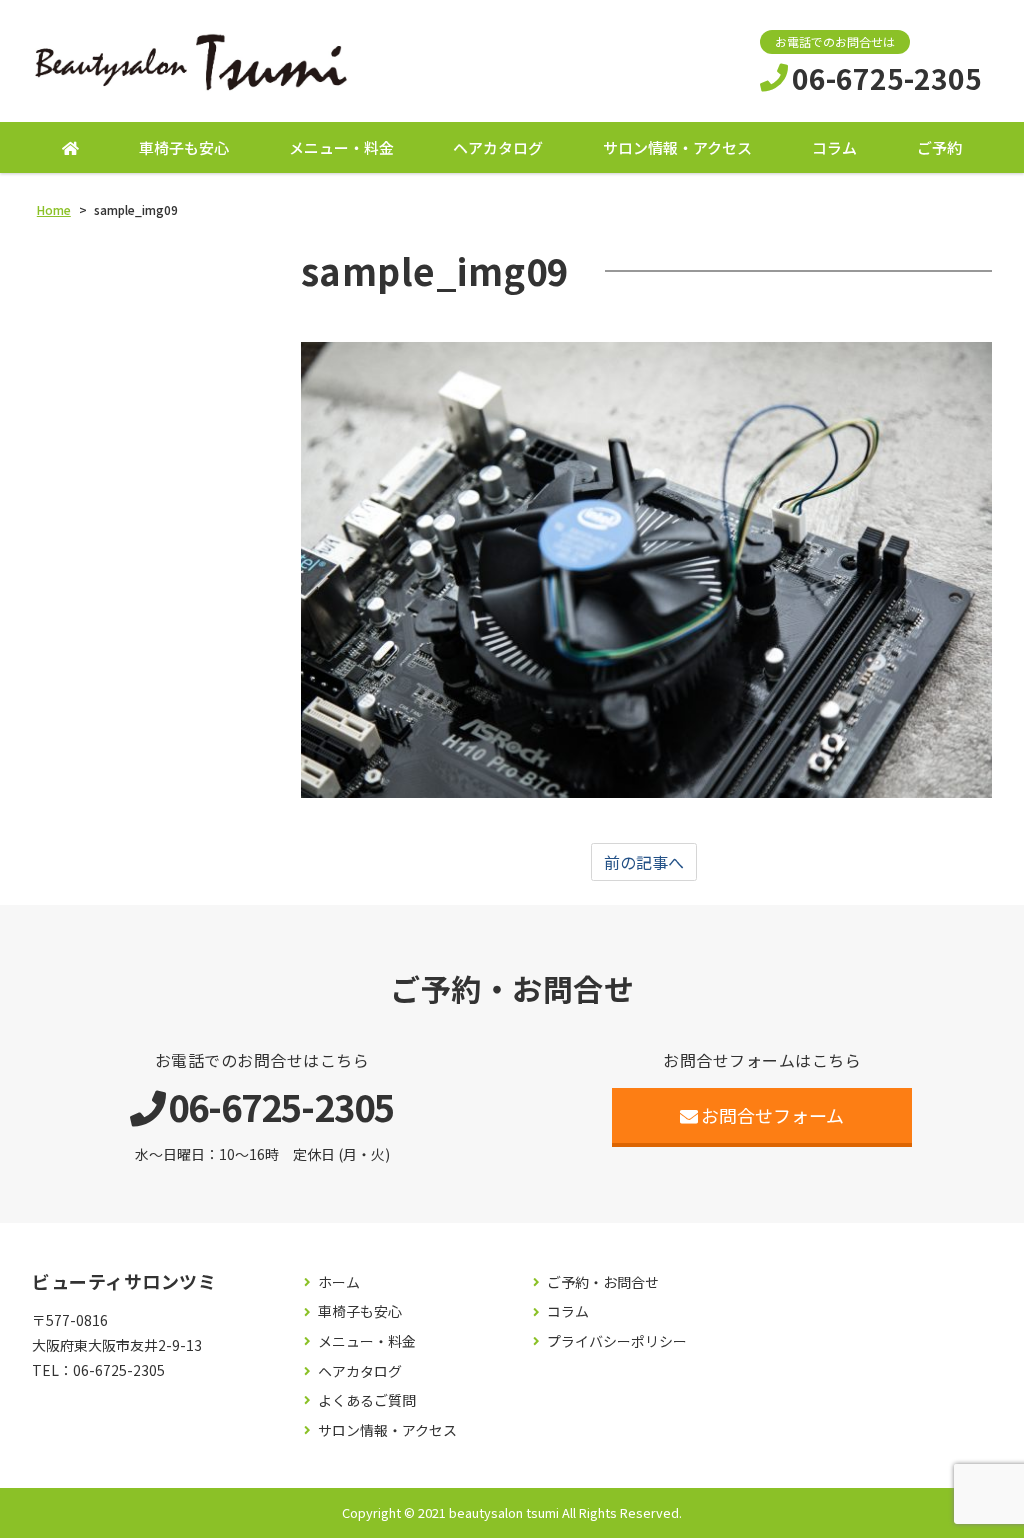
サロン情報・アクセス (677, 147)
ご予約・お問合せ (603, 1282)
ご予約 (939, 147)
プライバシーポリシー (617, 1341)
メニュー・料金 (341, 147)
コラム (834, 147)
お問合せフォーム (772, 1115)
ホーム (339, 1282)
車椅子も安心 (184, 147)
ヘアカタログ (498, 147)
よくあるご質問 (367, 1400)
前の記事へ (644, 862)
